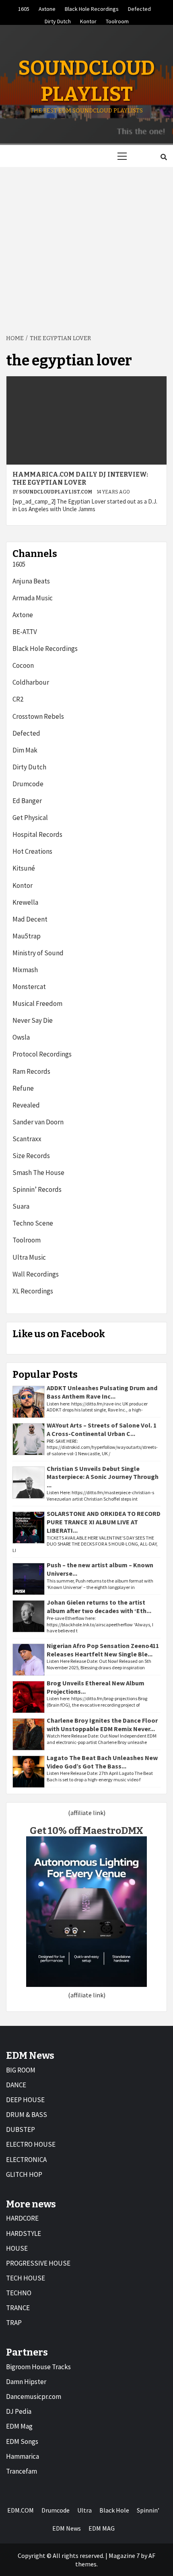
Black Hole (114, 2510)
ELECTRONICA (26, 2160)
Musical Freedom (37, 1003)
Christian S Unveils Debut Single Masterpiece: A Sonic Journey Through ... (103, 1477)
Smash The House (38, 1173)
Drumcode (28, 784)
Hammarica (23, 2456)
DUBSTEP (21, 2129)
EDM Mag (19, 2426)
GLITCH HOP (24, 2174)
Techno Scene (33, 1223)
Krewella (25, 902)
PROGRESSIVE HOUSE (38, 2263)
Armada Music (33, 598)
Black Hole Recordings (92, 8)
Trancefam (22, 2471)
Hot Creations (32, 851)
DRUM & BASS (27, 2115)
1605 (24, 8)
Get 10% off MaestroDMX (86, 1831)
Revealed (26, 1105)
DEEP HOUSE (25, 2100)
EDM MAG (102, 2528)
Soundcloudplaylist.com (56, 492)
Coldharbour (31, 682)
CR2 (18, 699)
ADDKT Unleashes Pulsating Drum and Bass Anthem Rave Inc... (102, 1392)
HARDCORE (22, 2218)
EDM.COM (21, 2510)
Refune (23, 1088)
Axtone (47, 8)
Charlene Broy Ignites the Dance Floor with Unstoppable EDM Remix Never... (102, 1724)
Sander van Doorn (38, 1122)
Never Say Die (33, 1020)
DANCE (16, 2085)
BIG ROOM (21, 2070)
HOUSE (17, 2248)
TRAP (14, 2323)
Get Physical (30, 818)
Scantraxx (27, 1139)
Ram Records (31, 1071)
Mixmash (25, 970)
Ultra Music (29, 1257)
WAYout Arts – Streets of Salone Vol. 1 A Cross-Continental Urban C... (102, 1429)
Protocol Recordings (42, 1054)
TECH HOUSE (26, 2278)
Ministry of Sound (38, 953)
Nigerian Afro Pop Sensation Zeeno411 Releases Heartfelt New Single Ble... (103, 1650)
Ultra (84, 2510)
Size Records (31, 1156)
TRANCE (18, 2308)
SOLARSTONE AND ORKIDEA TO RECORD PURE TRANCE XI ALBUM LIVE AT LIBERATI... (104, 1522)
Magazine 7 (124, 2556)
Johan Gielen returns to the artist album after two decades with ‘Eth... (99, 1606)
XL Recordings (33, 1291)
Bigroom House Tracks (38, 2367)
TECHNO (19, 2293)
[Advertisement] (86, 246)
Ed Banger (27, 801)
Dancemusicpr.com (34, 2397)
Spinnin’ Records (37, 1189)
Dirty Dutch (58, 20)
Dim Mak (25, 750)
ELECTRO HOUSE (31, 2144)
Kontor (88, 20)
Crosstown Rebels (38, 716)
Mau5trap (27, 936)
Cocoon (23, 665)
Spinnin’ (148, 2510)
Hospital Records (37, 834)
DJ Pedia (19, 2411)
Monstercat (29, 987)
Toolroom (117, 20)
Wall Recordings (36, 1274)
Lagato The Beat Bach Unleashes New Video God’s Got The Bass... (102, 1762)
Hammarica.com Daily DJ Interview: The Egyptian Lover (80, 479)
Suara (21, 1206)
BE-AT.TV (25, 632)
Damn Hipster (26, 2382)
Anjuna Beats (31, 581)
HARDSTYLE (24, 2233)
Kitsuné (24, 868)
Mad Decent (30, 919)
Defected (139, 8)
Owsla (21, 1037)
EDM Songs (22, 2441)
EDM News (67, 2528)
